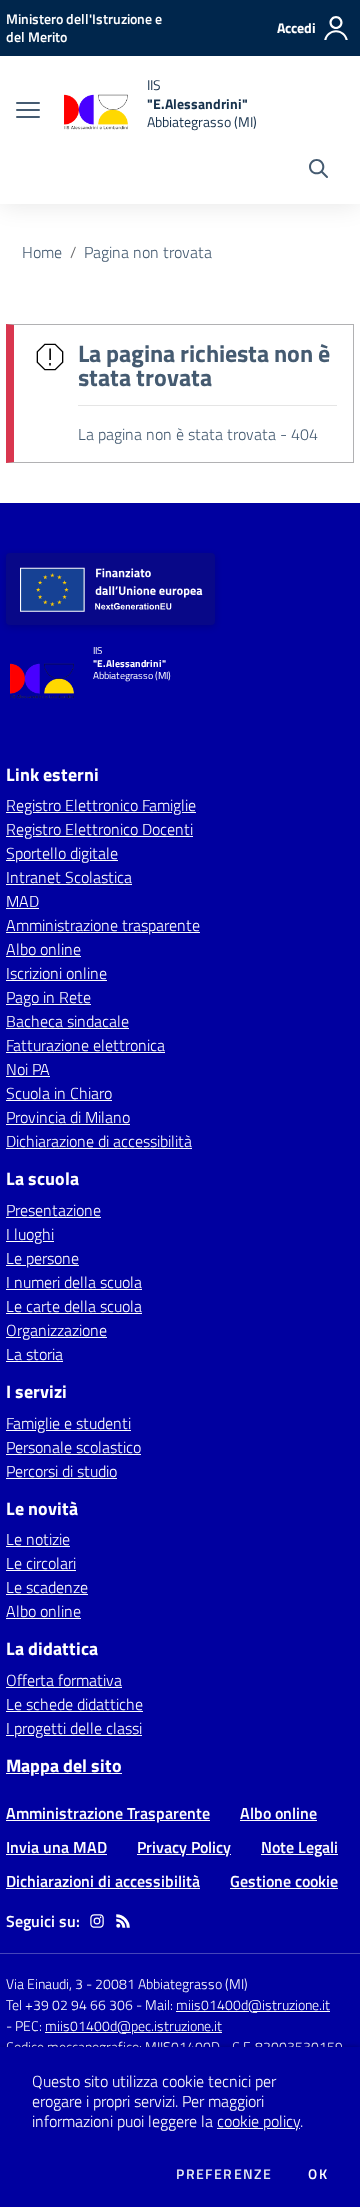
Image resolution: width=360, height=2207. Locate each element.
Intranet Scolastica (69, 877)
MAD (22, 901)
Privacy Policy (184, 1847)
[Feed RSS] (123, 1921)
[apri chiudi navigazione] (28, 112)
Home (42, 252)
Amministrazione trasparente (103, 925)
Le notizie (38, 1539)
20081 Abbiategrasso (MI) (171, 1983)
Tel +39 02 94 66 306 (69, 2004)
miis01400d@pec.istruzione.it (133, 2025)
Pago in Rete (48, 997)
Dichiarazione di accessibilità (99, 1141)
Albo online (43, 949)
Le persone (42, 1258)
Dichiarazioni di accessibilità (103, 1881)
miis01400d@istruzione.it (253, 2004)
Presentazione (53, 1210)
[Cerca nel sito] (318, 171)
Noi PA (28, 1069)
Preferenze (224, 2174)
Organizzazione (56, 1330)
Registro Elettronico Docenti (99, 829)
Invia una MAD (56, 1847)
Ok (318, 2174)
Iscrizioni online (56, 973)
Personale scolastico (73, 1447)
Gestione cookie (284, 1881)
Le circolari (41, 1563)
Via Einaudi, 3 (46, 1983)
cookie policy (258, 2121)
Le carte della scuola (74, 1306)
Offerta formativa (64, 1680)
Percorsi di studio (61, 1471)
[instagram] (97, 1921)
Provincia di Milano (68, 1117)
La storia (34, 1354)
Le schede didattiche (74, 1704)
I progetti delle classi (74, 1728)
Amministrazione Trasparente (108, 1813)
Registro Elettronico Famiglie (101, 805)
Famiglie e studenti (68, 1423)
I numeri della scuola (74, 1282)
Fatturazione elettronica (85, 1045)
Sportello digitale (62, 853)
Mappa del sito (64, 1765)
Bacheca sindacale (67, 1021)
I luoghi (30, 1234)
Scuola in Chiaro (59, 1093)
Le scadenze (47, 1587)
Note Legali (299, 1847)
